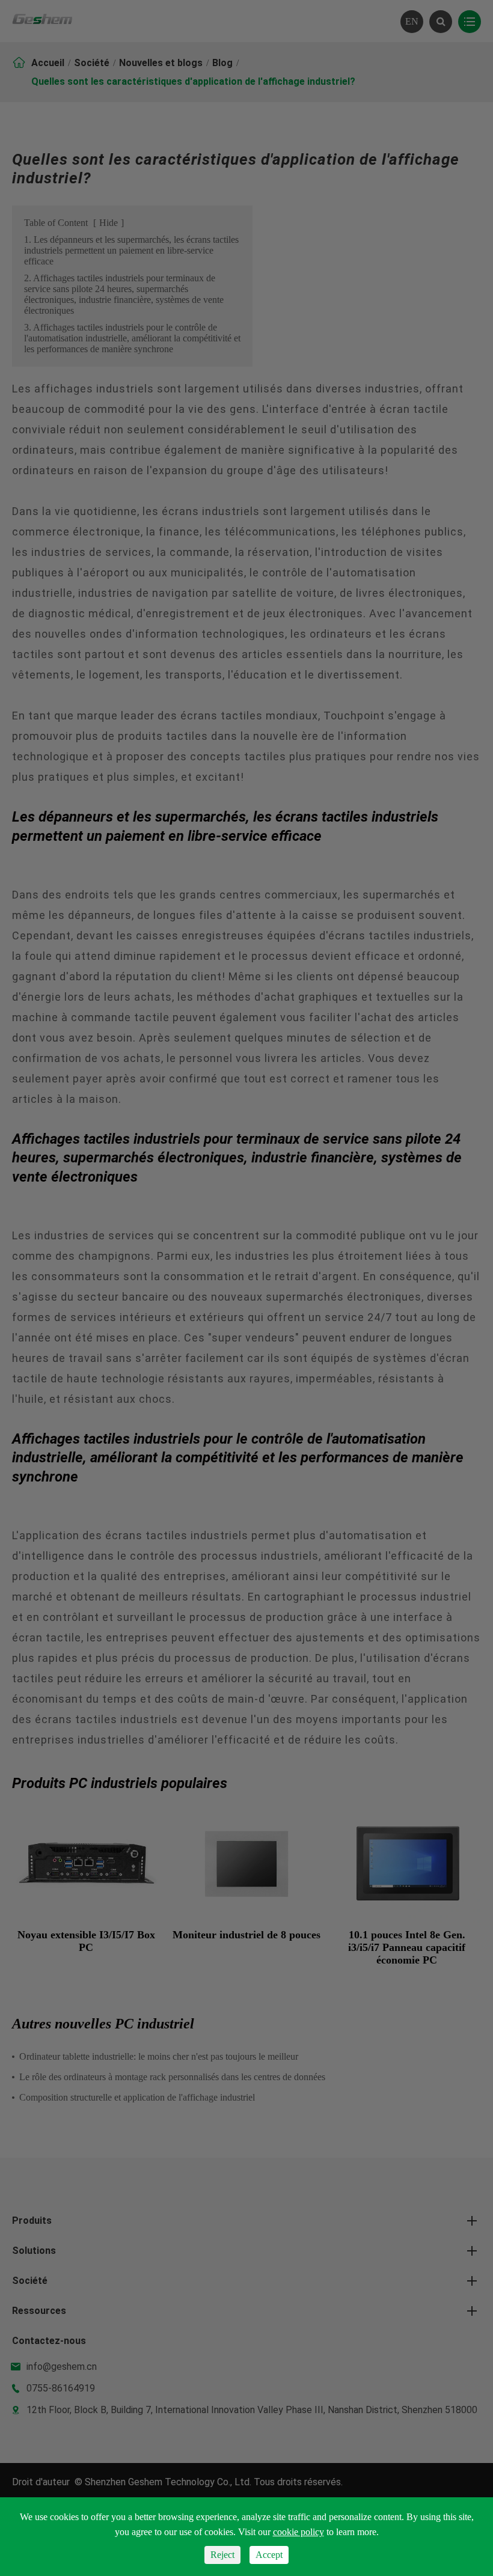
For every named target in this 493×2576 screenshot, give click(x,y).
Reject (222, 2555)
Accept (269, 2555)
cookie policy (299, 2532)
